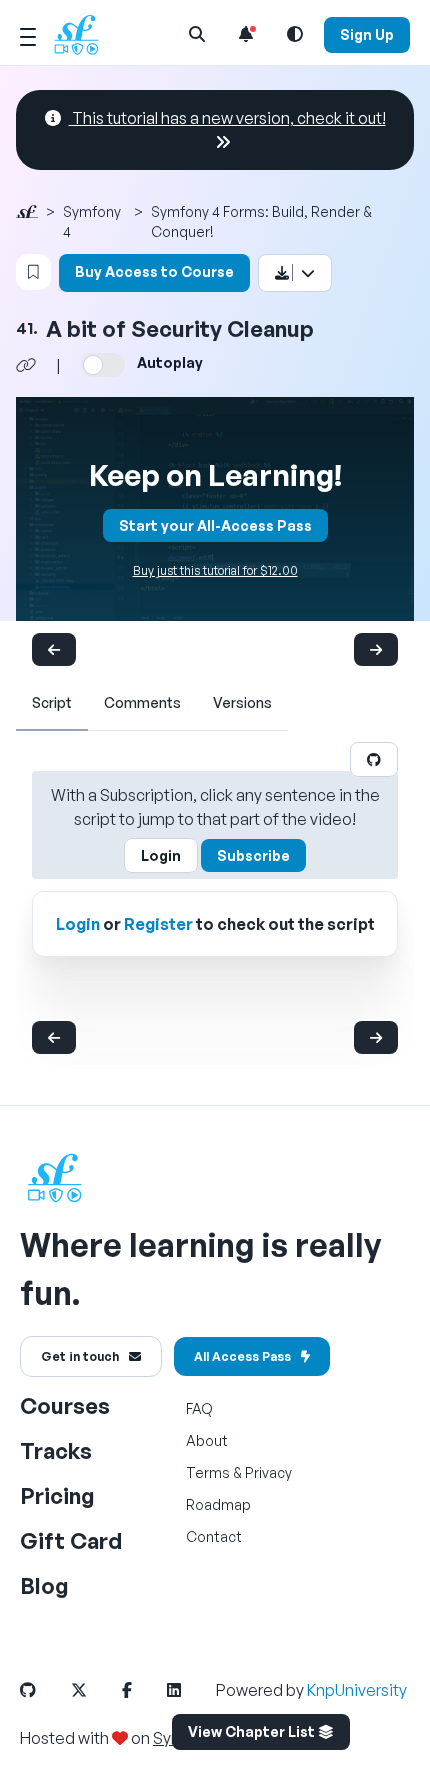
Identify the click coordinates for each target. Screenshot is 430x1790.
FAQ (199, 1408)
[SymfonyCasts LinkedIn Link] (190, 1690)
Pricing (57, 1495)
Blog (44, 1585)
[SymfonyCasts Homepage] (84, 34)
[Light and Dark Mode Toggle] (295, 34)
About (207, 1440)
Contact (214, 1536)
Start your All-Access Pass (215, 525)
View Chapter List (253, 1731)
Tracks (56, 1450)
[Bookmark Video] (33, 272)
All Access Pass (242, 1356)
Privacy (268, 1472)
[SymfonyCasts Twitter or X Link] (95, 1690)
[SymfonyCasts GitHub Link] (44, 1690)
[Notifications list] (246, 34)
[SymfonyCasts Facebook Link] (143, 1690)
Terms (208, 1472)
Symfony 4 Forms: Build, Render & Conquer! (261, 221)
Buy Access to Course (154, 271)
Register (158, 924)
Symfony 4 (92, 221)
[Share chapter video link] (26, 365)
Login (161, 855)
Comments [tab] (142, 702)
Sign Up (367, 34)
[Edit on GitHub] (374, 759)
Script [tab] (52, 702)
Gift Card (71, 1540)
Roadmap (218, 1504)
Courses (65, 1405)
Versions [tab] (242, 702)
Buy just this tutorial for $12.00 (215, 570)
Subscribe (253, 855)
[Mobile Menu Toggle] (28, 34)
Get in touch (80, 1356)
